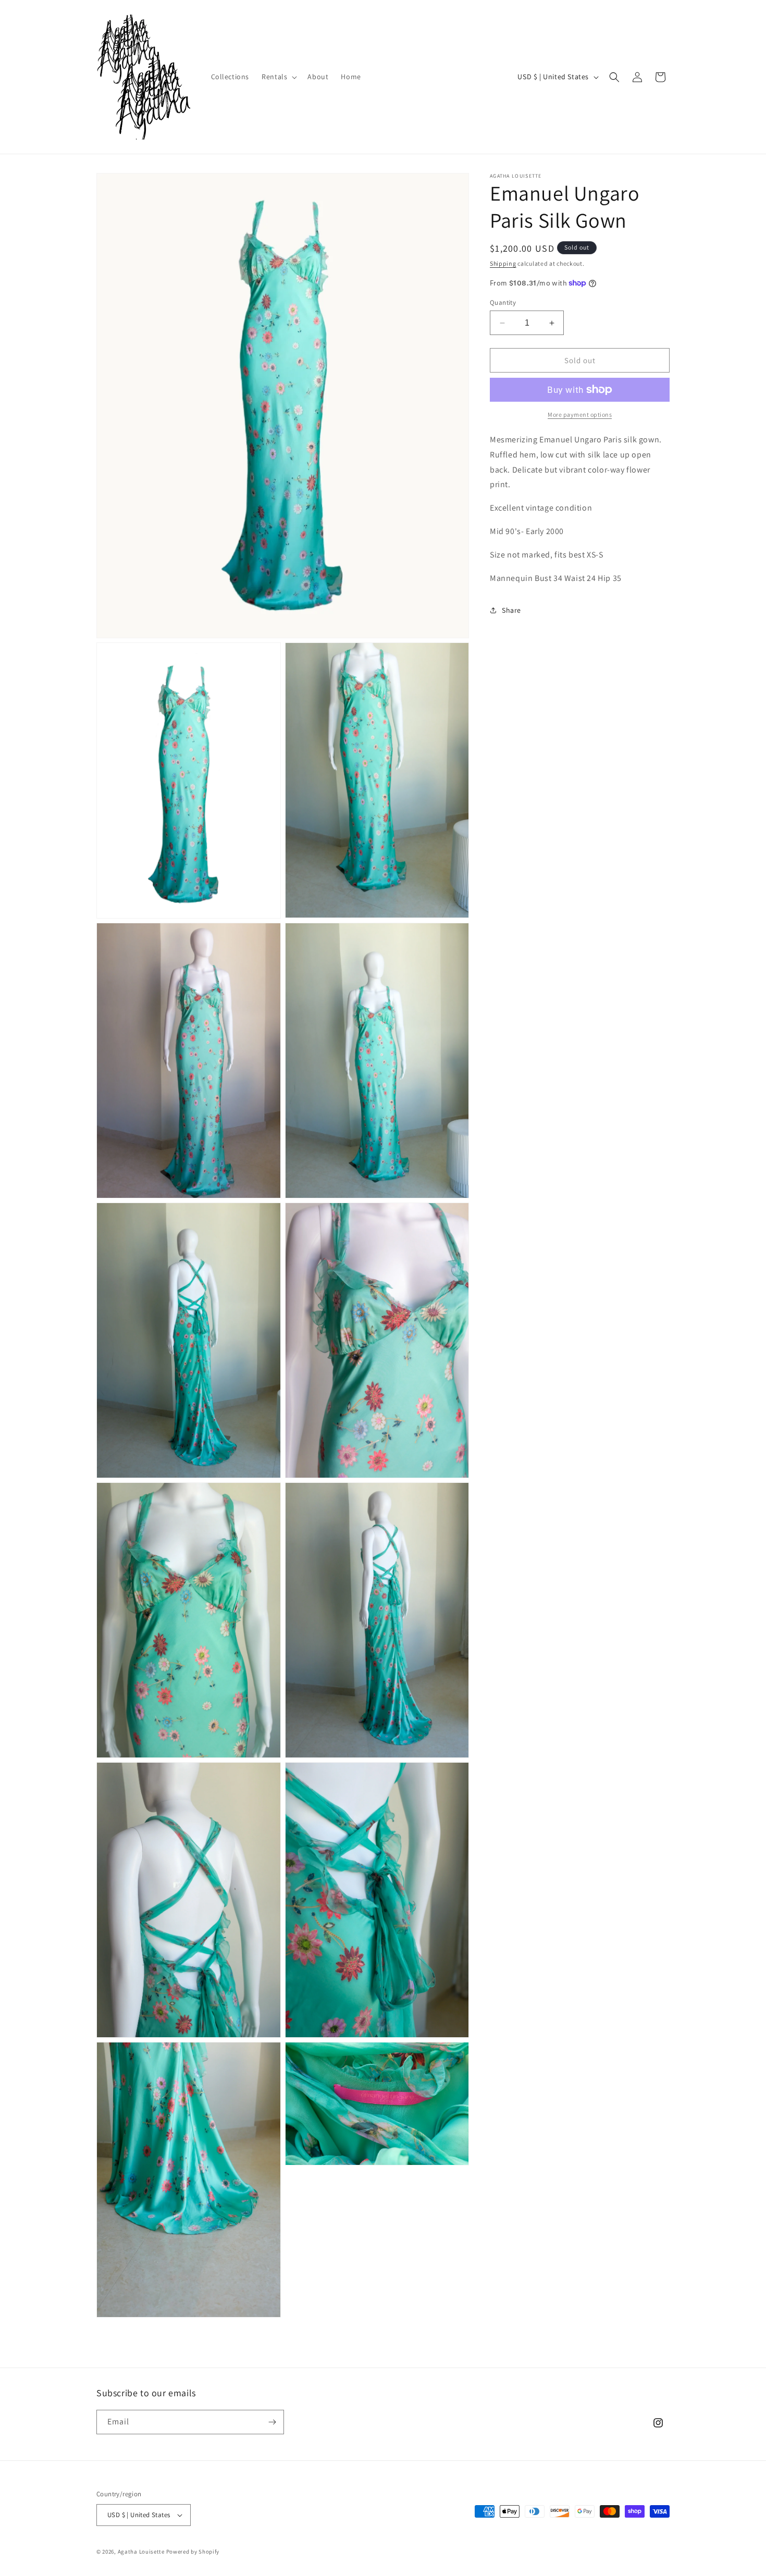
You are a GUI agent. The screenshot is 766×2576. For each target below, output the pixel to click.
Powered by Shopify (193, 2552)
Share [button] (511, 610)
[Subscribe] (272, 2422)
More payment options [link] (580, 414)
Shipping (503, 263)
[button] (278, 77)
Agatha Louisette (142, 2552)
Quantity (503, 302)
